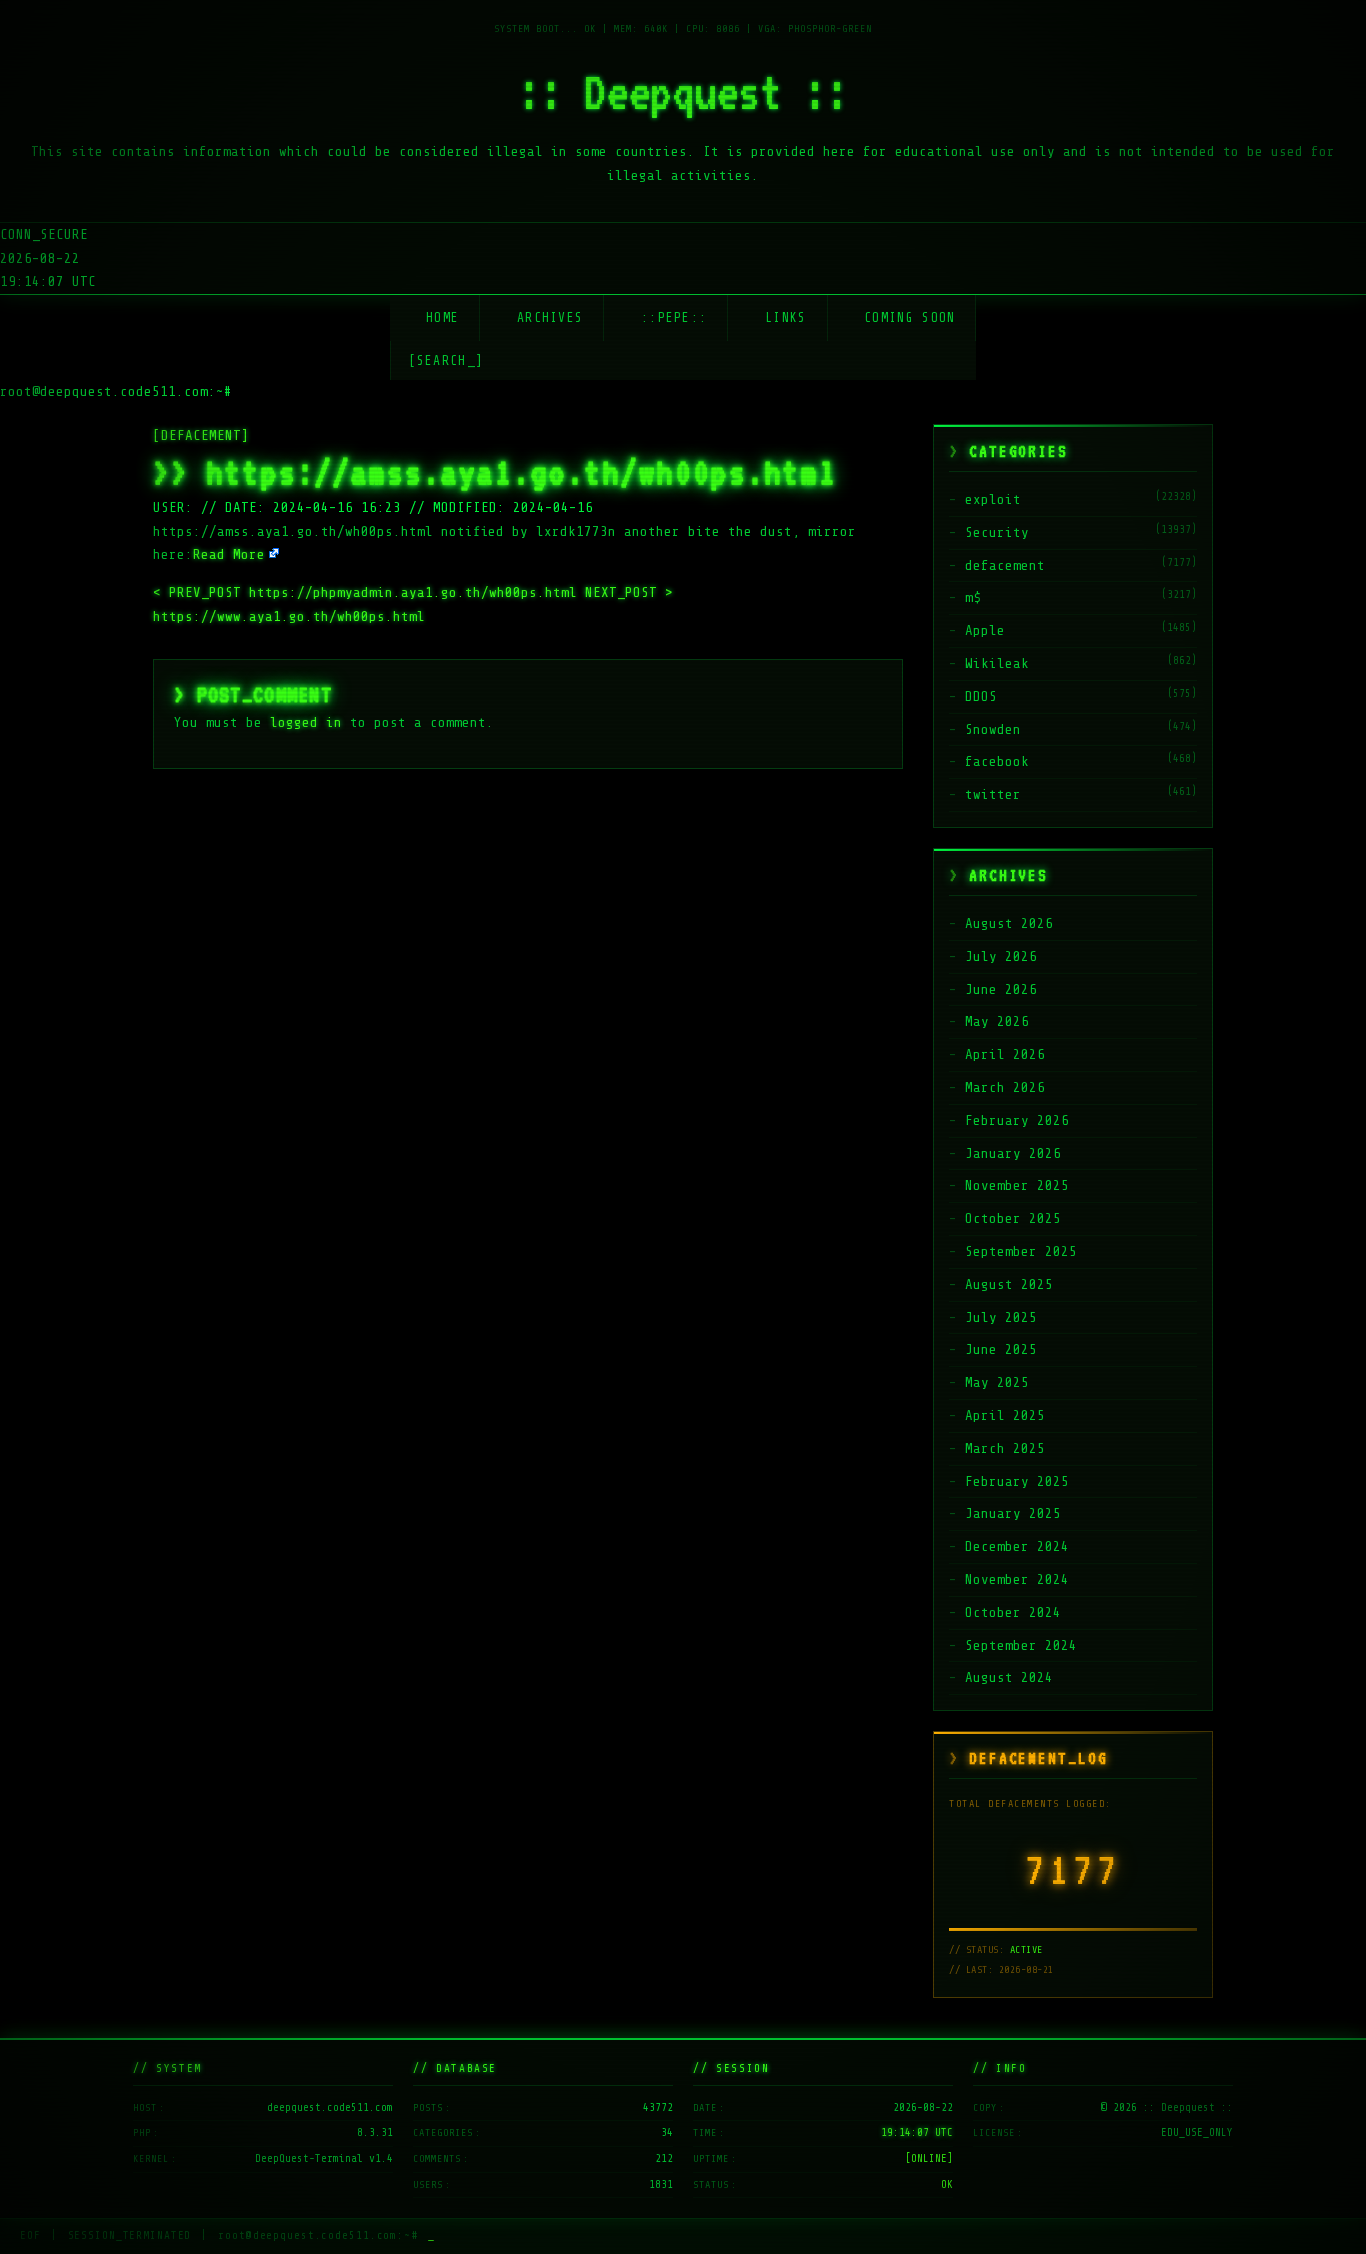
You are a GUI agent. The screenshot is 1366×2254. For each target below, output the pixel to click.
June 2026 (1001, 989)
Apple (985, 630)
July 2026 (1001, 956)
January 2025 (1013, 1513)
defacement (1005, 565)
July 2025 (1001, 1317)
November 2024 (1017, 1579)
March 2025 (1005, 1448)
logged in (306, 722)
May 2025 (997, 1382)
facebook (997, 761)
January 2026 (1013, 1153)
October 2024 (1013, 1612)
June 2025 (1001, 1349)
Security (997, 532)
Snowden (993, 729)
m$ (973, 597)
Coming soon (909, 317)
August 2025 (1009, 1284)
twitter (993, 794)
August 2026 (1009, 923)
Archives (550, 317)
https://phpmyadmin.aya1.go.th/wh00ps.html (369, 592)
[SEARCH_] (446, 360)
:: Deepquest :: (683, 92)
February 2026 (1017, 1120)
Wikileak (997, 663)
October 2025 (1013, 1218)
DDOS (981, 696)
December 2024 (1017, 1546)
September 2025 (1021, 1251)
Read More (229, 554)
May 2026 (997, 1021)
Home (442, 317)
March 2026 (1005, 1087)
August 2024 (1009, 1677)
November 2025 (1017, 1185)
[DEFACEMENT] (201, 435)
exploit (993, 499)
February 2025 (1017, 1481)
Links (786, 317)
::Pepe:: (674, 317)
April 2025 (1005, 1415)
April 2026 (1005, 1054)
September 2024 (1021, 1645)
